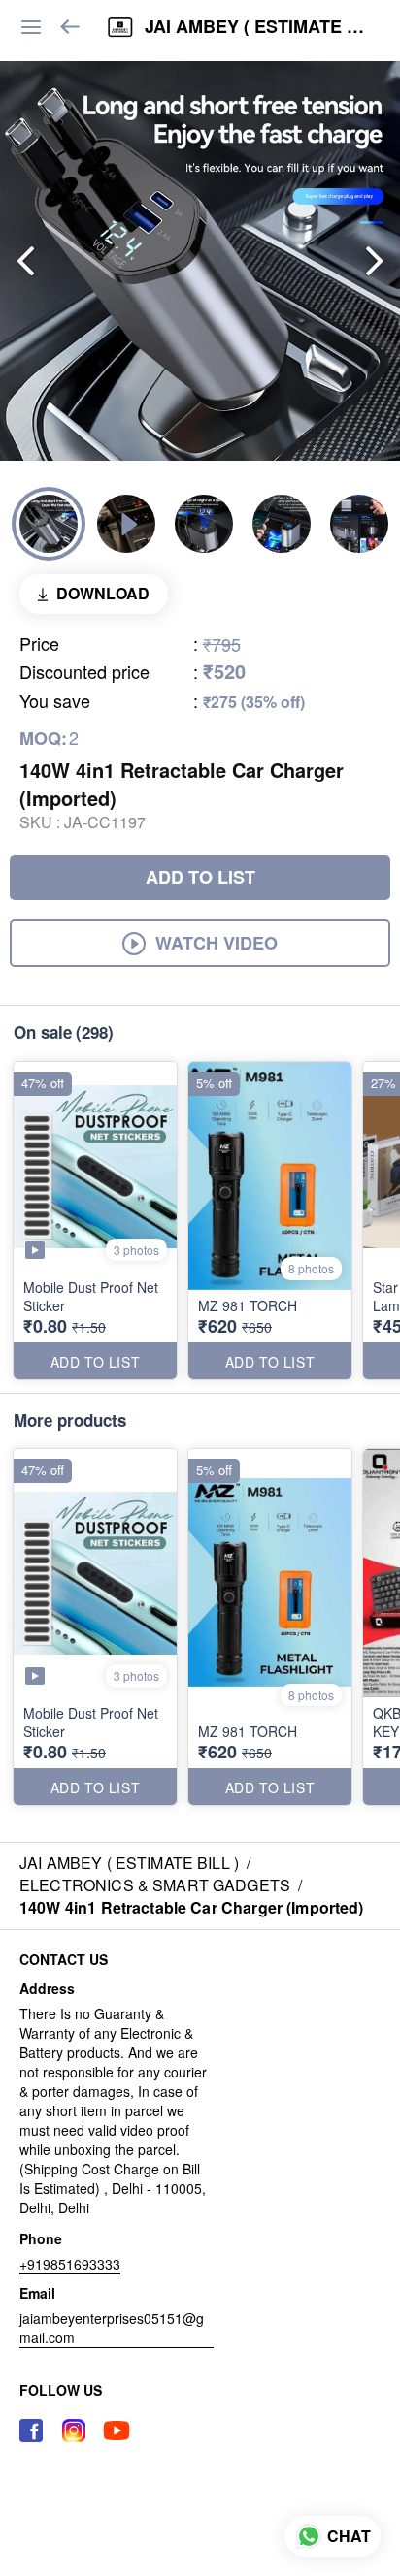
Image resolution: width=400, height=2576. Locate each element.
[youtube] (117, 2431)
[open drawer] (31, 27)
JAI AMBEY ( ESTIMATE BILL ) (258, 27)
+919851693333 (70, 2264)
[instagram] (74, 2431)
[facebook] (31, 2431)
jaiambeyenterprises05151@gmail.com (112, 2328)
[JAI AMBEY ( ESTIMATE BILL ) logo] (120, 27)
